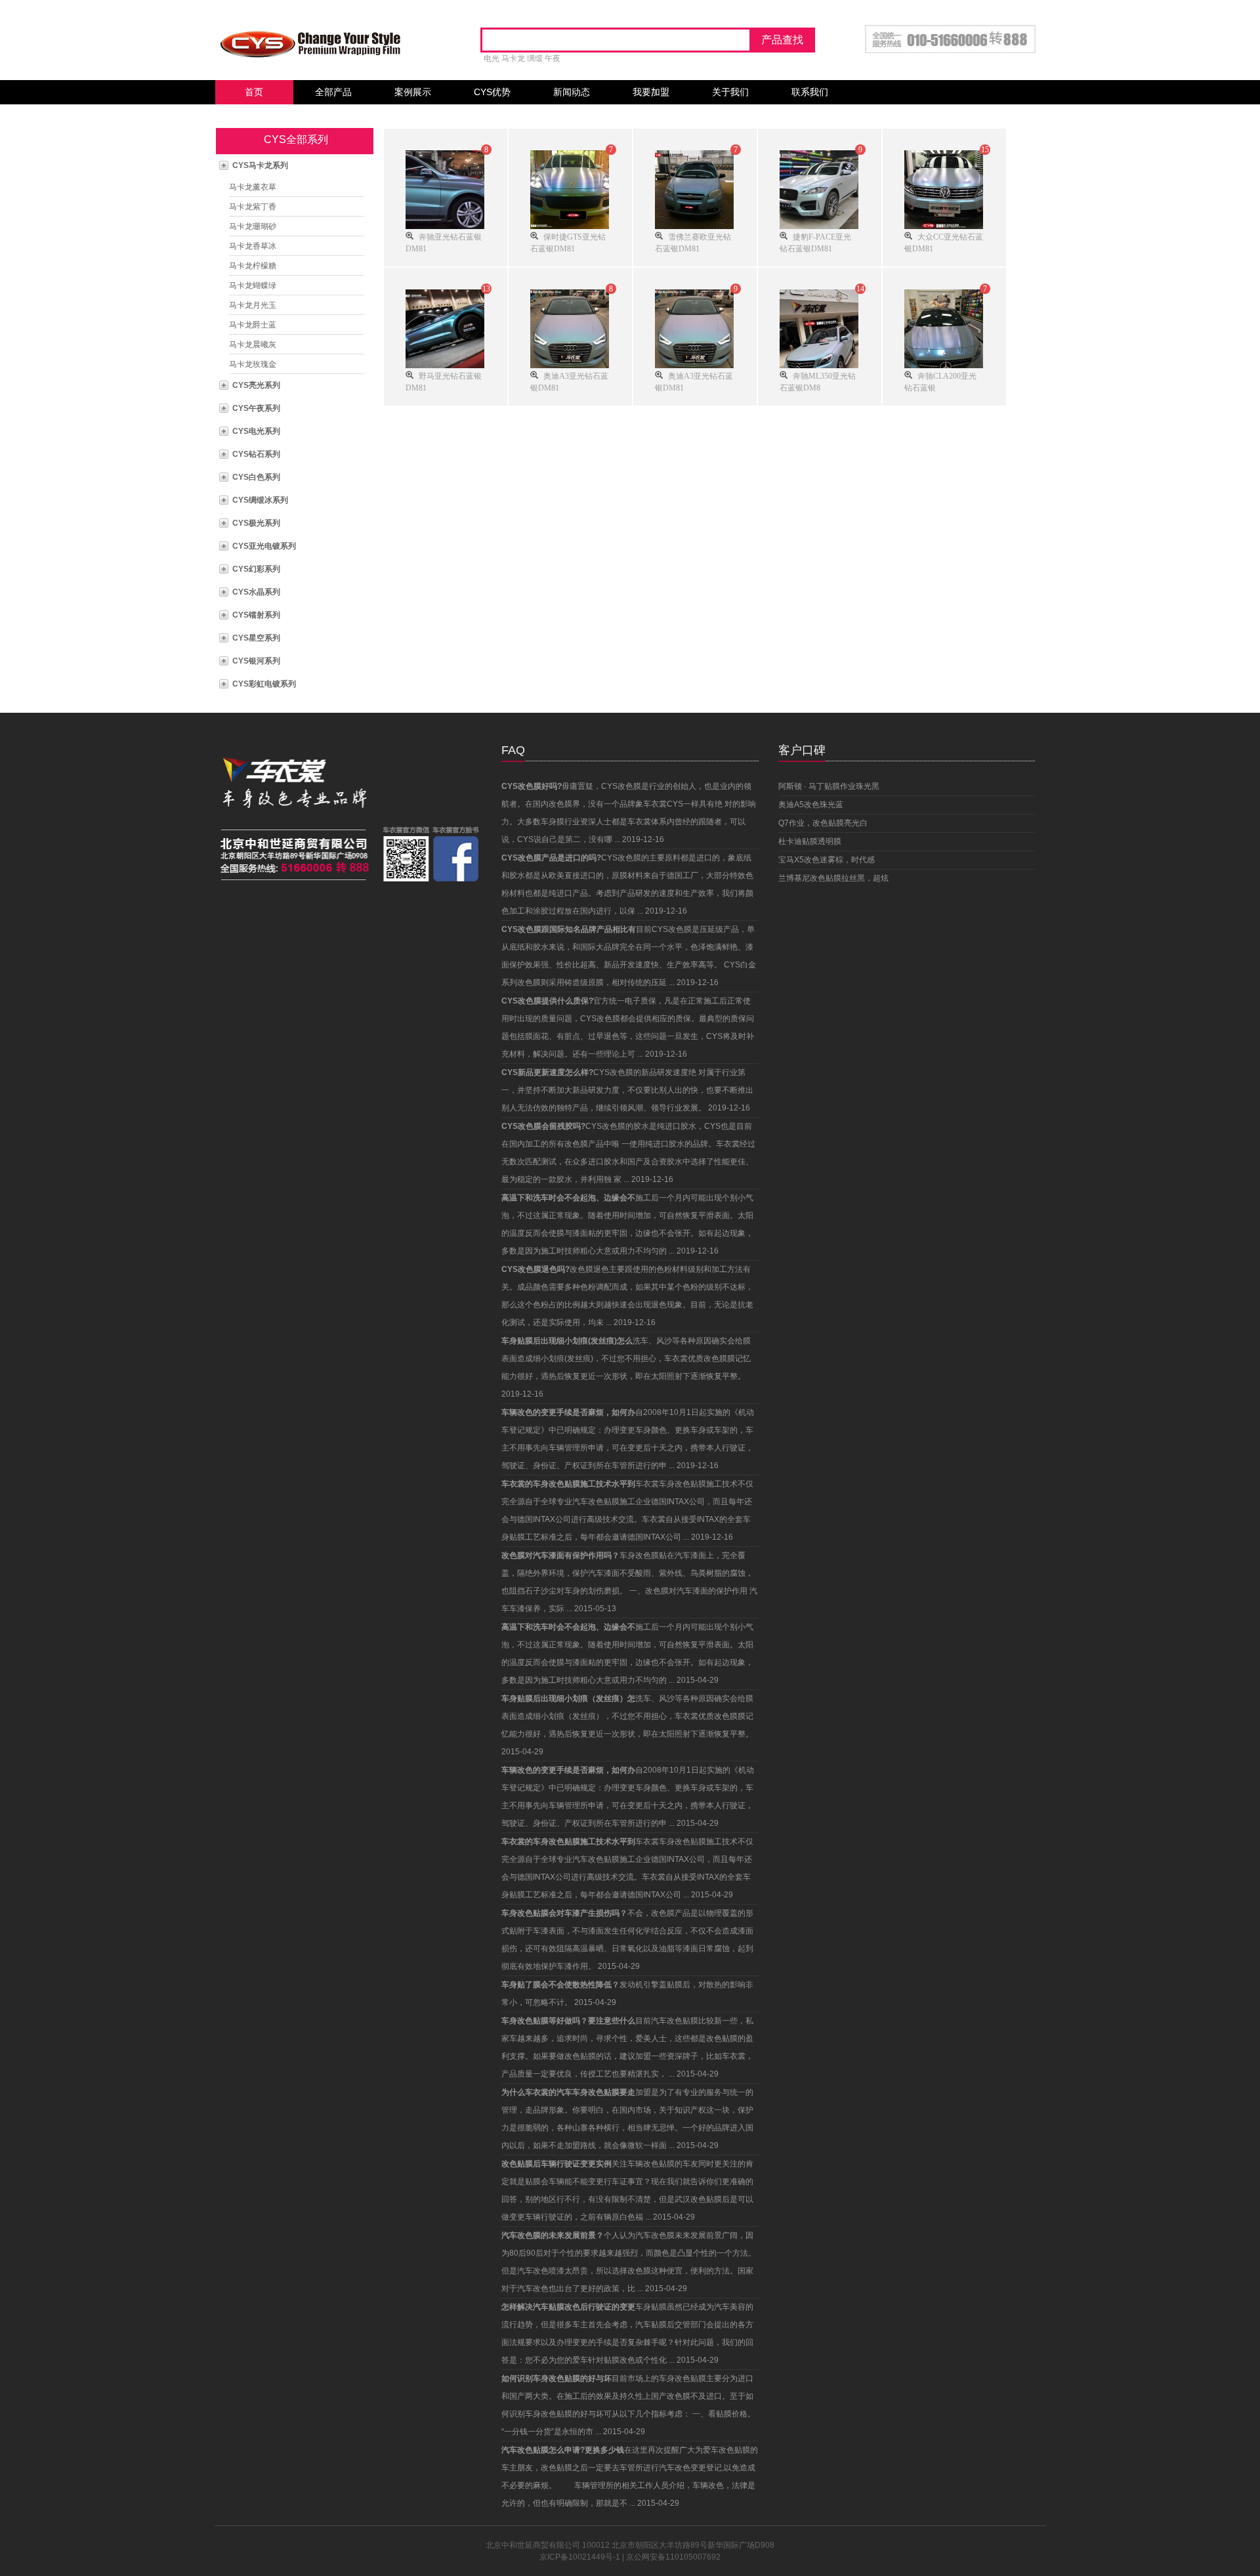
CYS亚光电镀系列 (264, 546)
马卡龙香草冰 (253, 246)
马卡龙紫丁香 (253, 207)
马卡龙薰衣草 (253, 187)
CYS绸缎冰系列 (260, 500)
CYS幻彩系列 (256, 569)
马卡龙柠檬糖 (253, 266)
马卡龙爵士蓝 (253, 325)
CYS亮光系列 (256, 385)
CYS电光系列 (256, 431)
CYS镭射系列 (256, 615)
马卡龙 (513, 58)
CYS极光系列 (256, 523)
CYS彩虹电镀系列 (264, 684)
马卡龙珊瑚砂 (253, 226)
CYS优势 (492, 92)
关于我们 (730, 92)
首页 (254, 92)
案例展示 (413, 92)
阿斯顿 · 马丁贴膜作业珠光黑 (829, 786)
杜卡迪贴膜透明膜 (810, 841)
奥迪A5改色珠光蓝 (811, 805)
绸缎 (535, 58)
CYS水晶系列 (256, 592)
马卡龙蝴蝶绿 (253, 285)
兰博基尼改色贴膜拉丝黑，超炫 (833, 878)
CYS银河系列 (256, 661)
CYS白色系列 (256, 477)
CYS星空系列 (256, 638)
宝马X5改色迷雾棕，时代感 (827, 860)
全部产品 (333, 92)
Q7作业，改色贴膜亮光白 (823, 823)
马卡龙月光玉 (253, 305)
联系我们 (810, 92)
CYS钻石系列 (256, 454)
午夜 (553, 58)
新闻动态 (572, 92)
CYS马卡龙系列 (260, 165)
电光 (492, 58)
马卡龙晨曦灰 (253, 345)
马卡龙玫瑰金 (253, 364)
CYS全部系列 (296, 139)
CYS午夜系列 (256, 408)
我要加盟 (651, 92)
